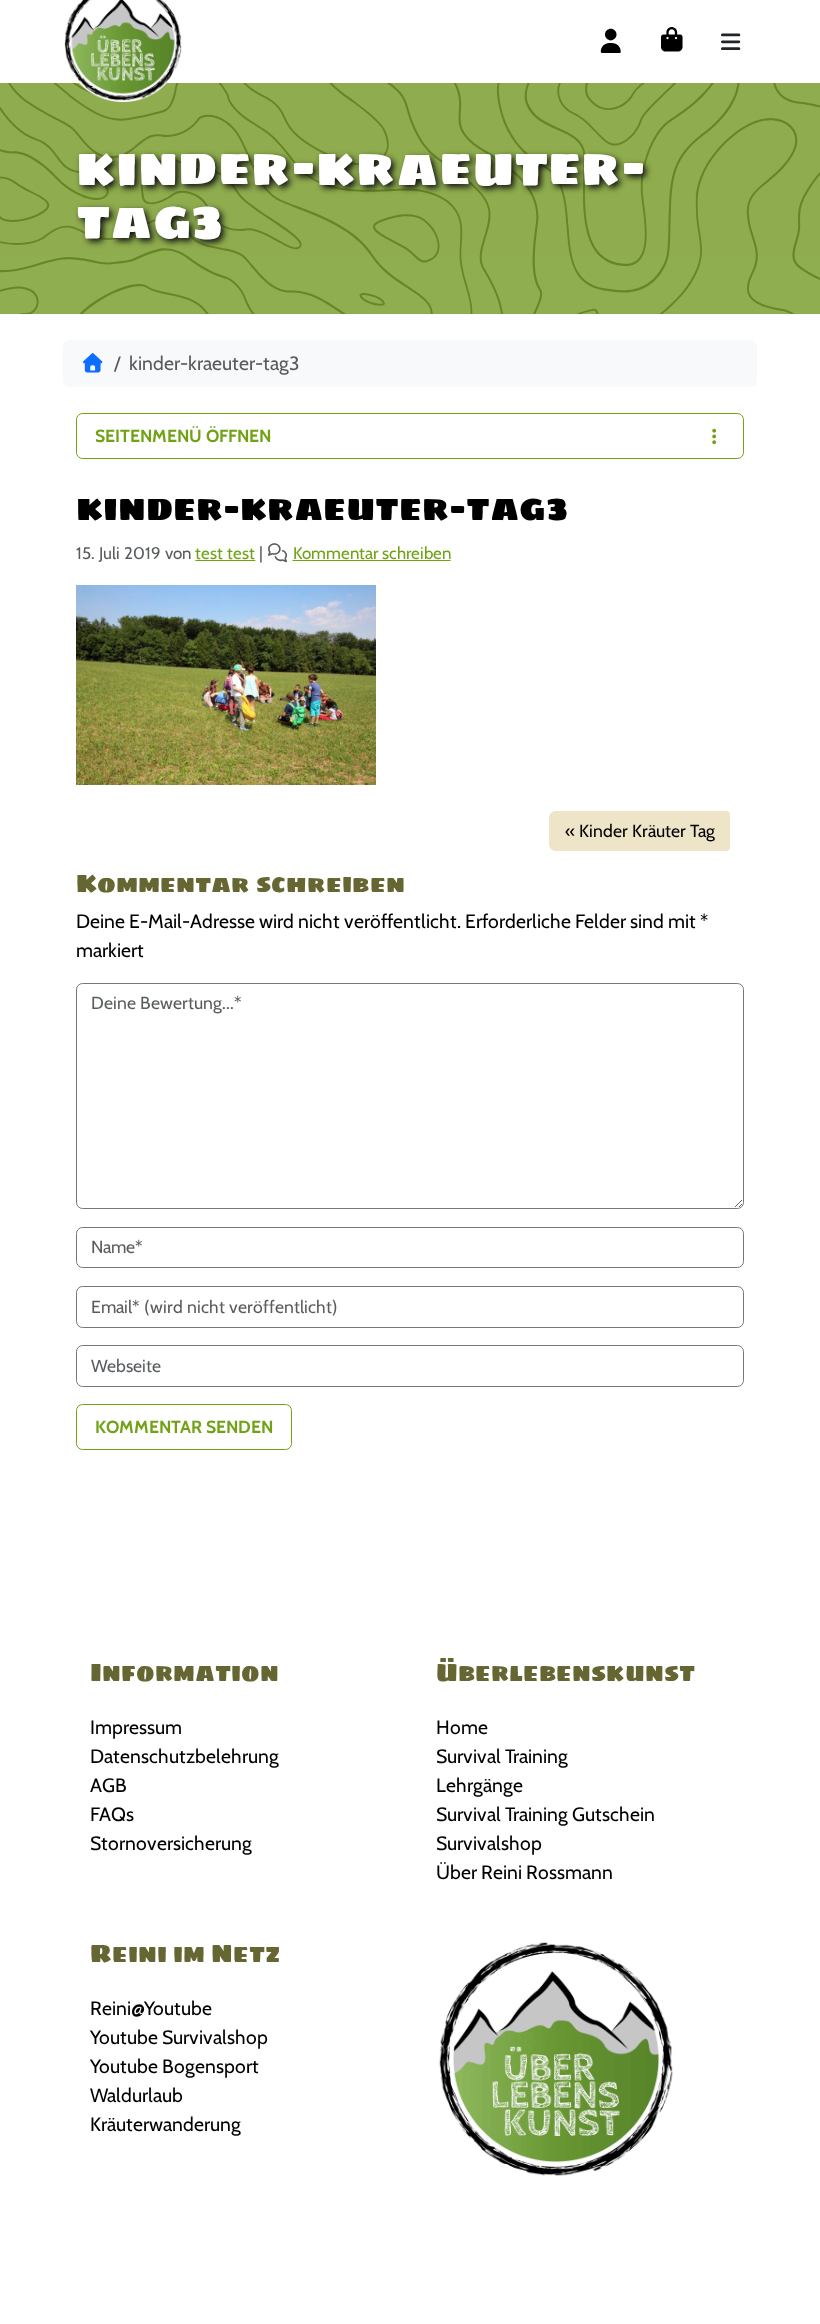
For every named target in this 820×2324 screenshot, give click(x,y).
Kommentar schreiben (372, 553)
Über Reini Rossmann (524, 1872)
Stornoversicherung (171, 1843)
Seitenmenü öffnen (183, 435)
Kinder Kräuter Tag (647, 830)
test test (225, 553)
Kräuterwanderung (165, 2124)
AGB (108, 1785)
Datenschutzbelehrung (184, 1756)
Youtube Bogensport (174, 2066)
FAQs (112, 1814)
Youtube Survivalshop (179, 2037)
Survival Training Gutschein (545, 1814)
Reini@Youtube (151, 2008)
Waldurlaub (136, 2095)
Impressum (136, 1727)
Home (462, 1727)
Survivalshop (489, 1843)
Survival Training (502, 1756)
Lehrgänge (479, 1785)
